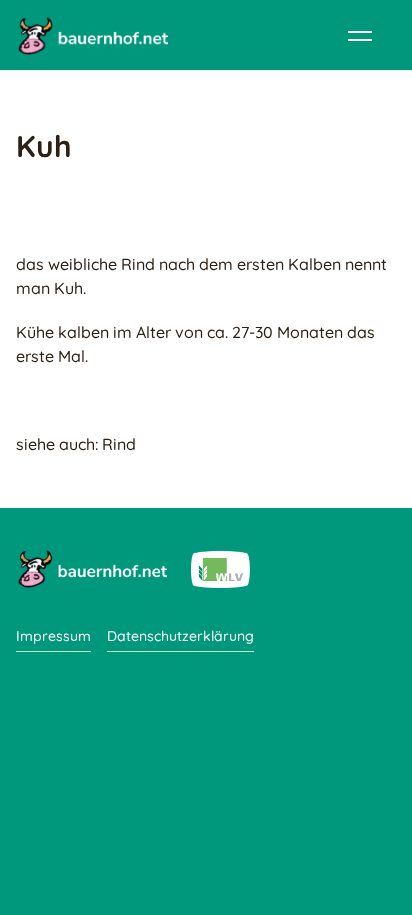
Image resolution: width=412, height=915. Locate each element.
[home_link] (92, 35)
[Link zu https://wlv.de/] (220, 568)
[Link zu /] (91, 568)
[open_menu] (360, 35)
